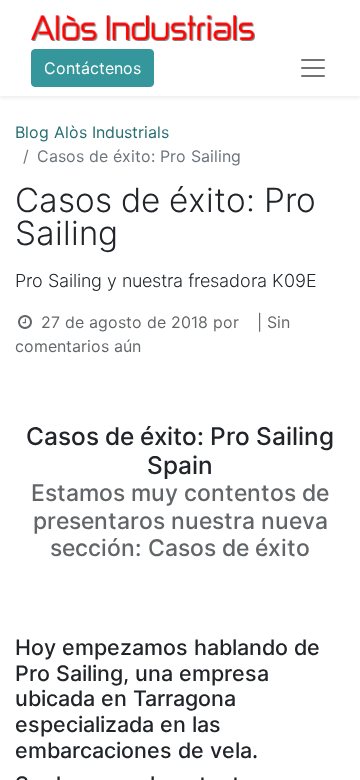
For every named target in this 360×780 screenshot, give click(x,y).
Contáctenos (92, 68)
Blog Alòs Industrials (92, 132)
